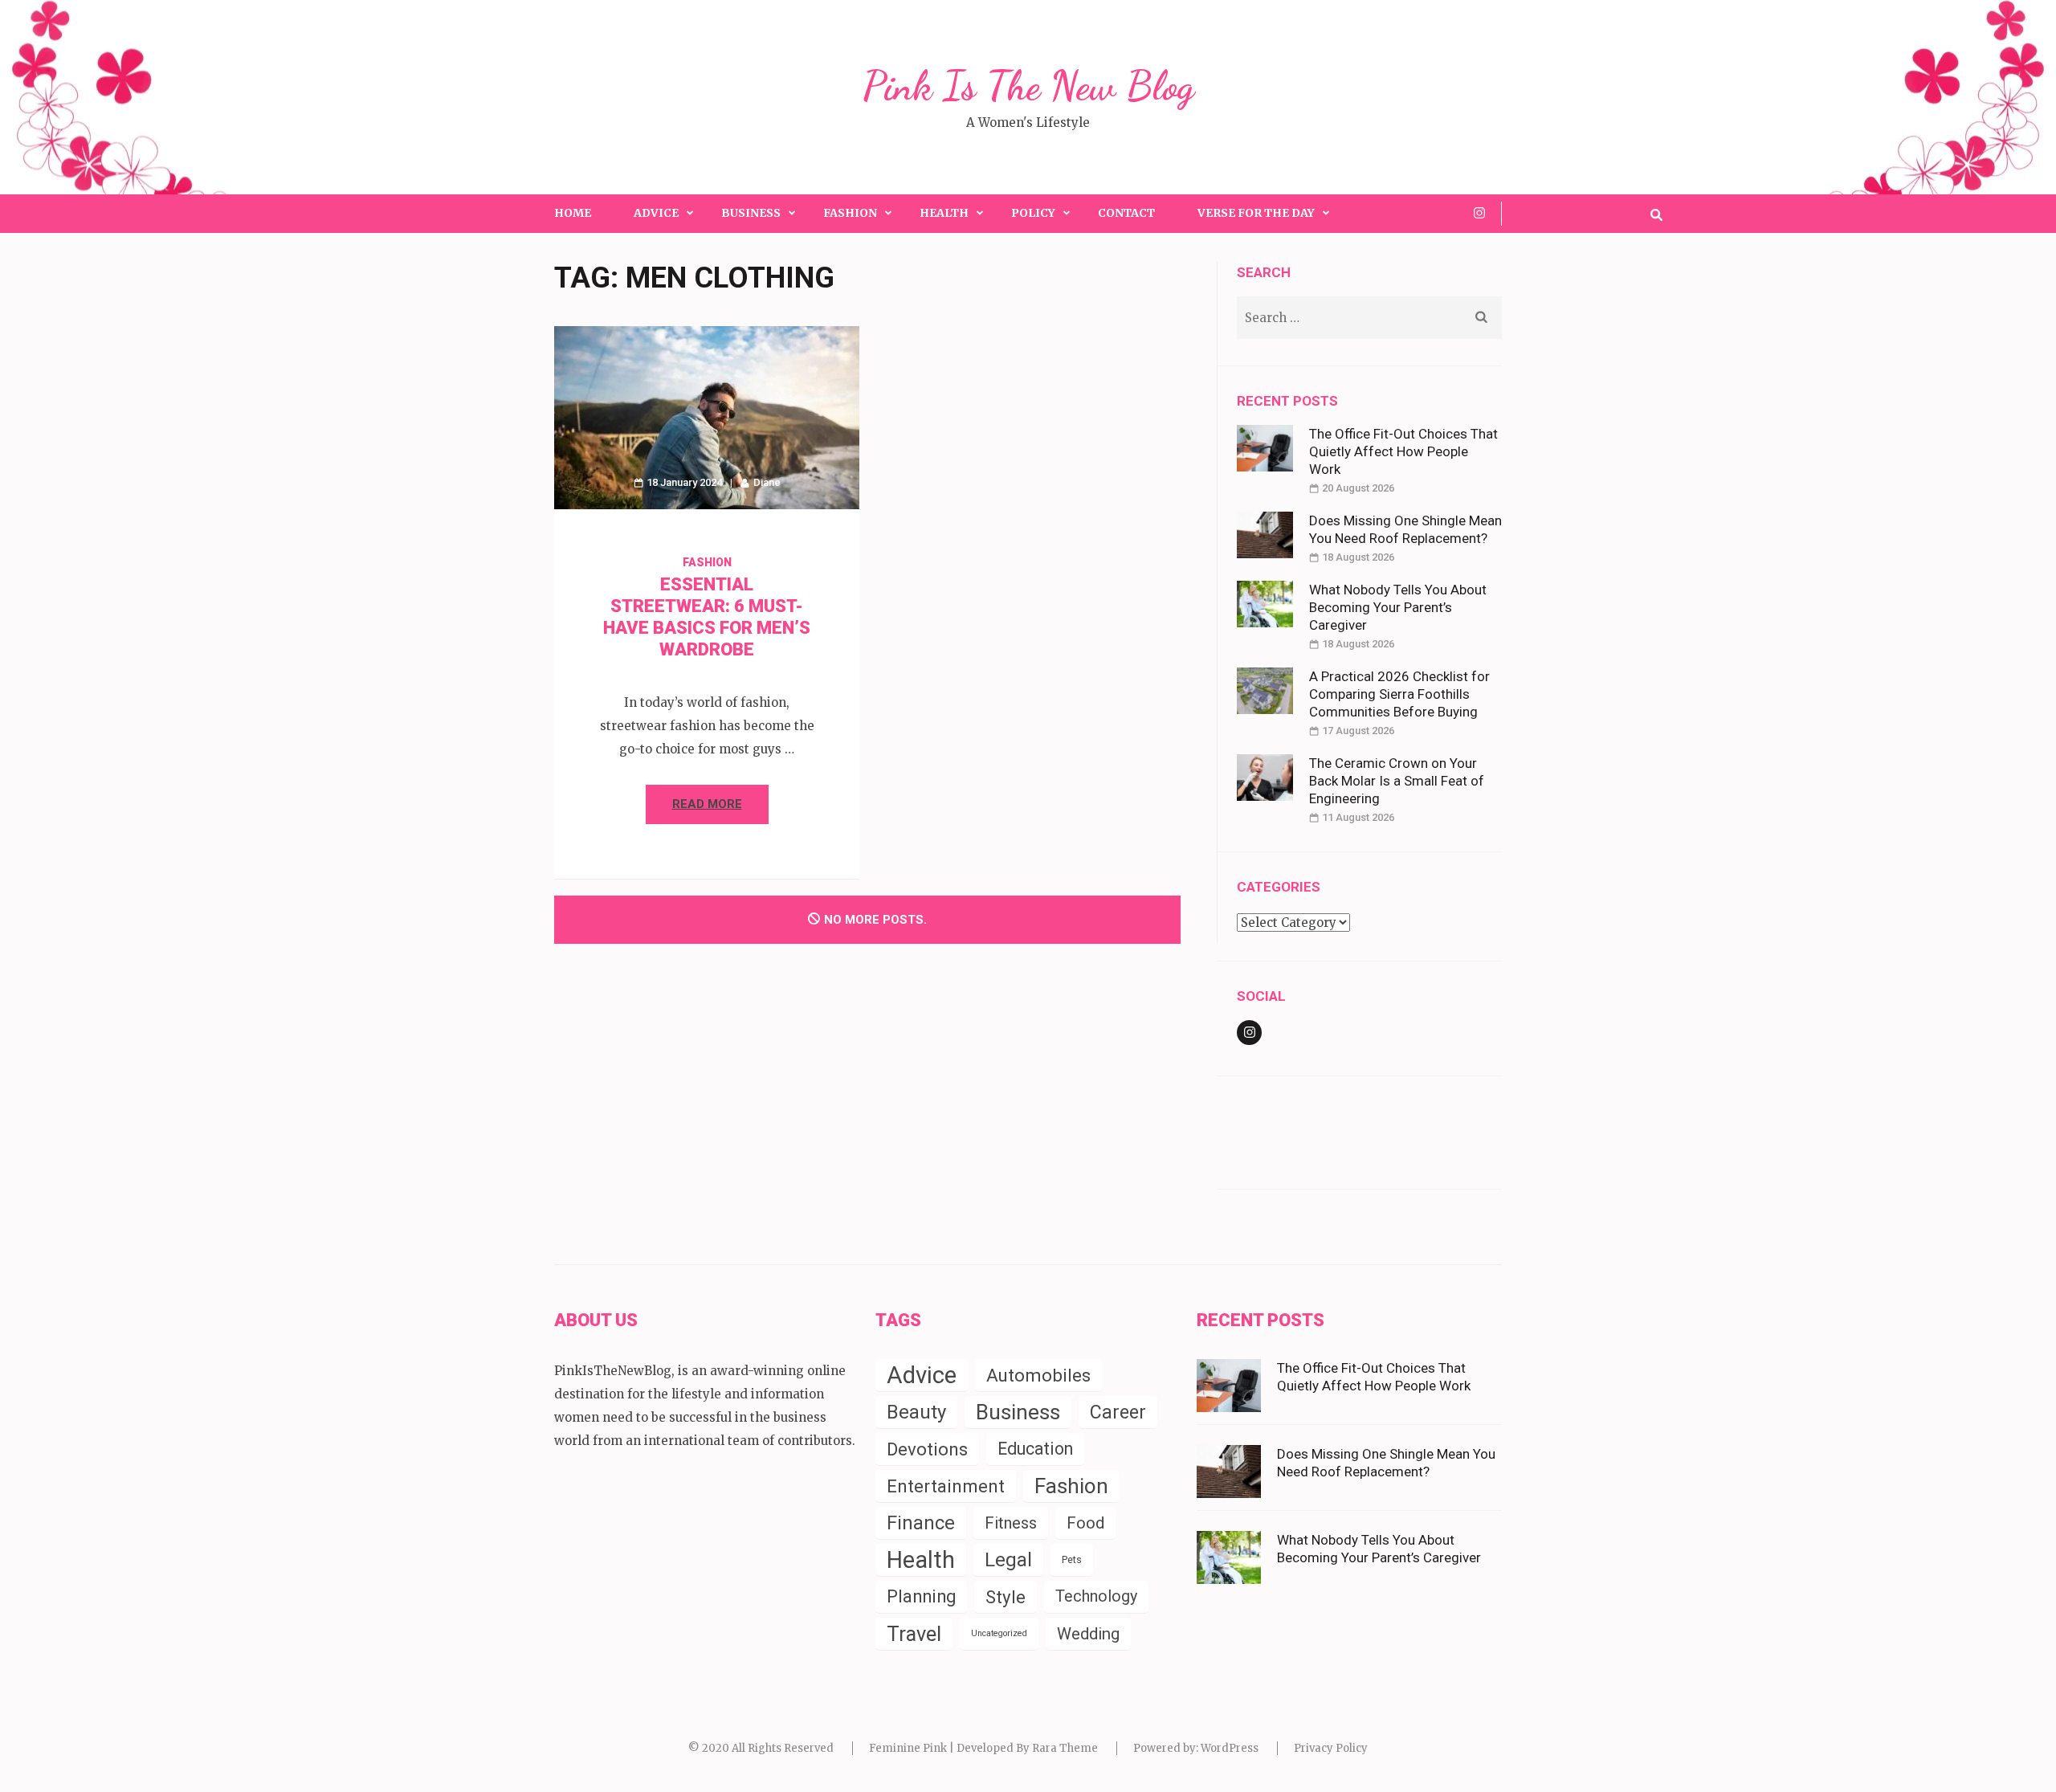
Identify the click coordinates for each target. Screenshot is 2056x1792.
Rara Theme (1065, 1748)
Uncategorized (999, 1633)
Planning (921, 1596)
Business (751, 213)
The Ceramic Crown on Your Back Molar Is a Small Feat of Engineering (1397, 781)
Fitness (1011, 1523)
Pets (1072, 1559)
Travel (914, 1634)
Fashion (850, 213)
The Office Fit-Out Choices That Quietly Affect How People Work (1403, 451)
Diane (767, 482)
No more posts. (875, 920)
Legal (1008, 1560)
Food (1085, 1523)
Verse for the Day (1256, 213)
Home (573, 213)
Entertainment (946, 1486)
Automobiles (1038, 1375)
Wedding (1088, 1634)
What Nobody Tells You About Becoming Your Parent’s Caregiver (1398, 607)
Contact (1126, 213)
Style (1006, 1597)
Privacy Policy (1331, 1748)
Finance (921, 1523)
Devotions (927, 1449)
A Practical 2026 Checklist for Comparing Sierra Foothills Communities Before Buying (1399, 694)
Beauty (916, 1412)
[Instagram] (1479, 213)
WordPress (1230, 1748)
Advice (656, 213)
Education (1035, 1449)
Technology (1096, 1596)
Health (944, 213)
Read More (707, 804)
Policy (1033, 213)
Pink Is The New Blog (1028, 86)
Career (1118, 1412)
